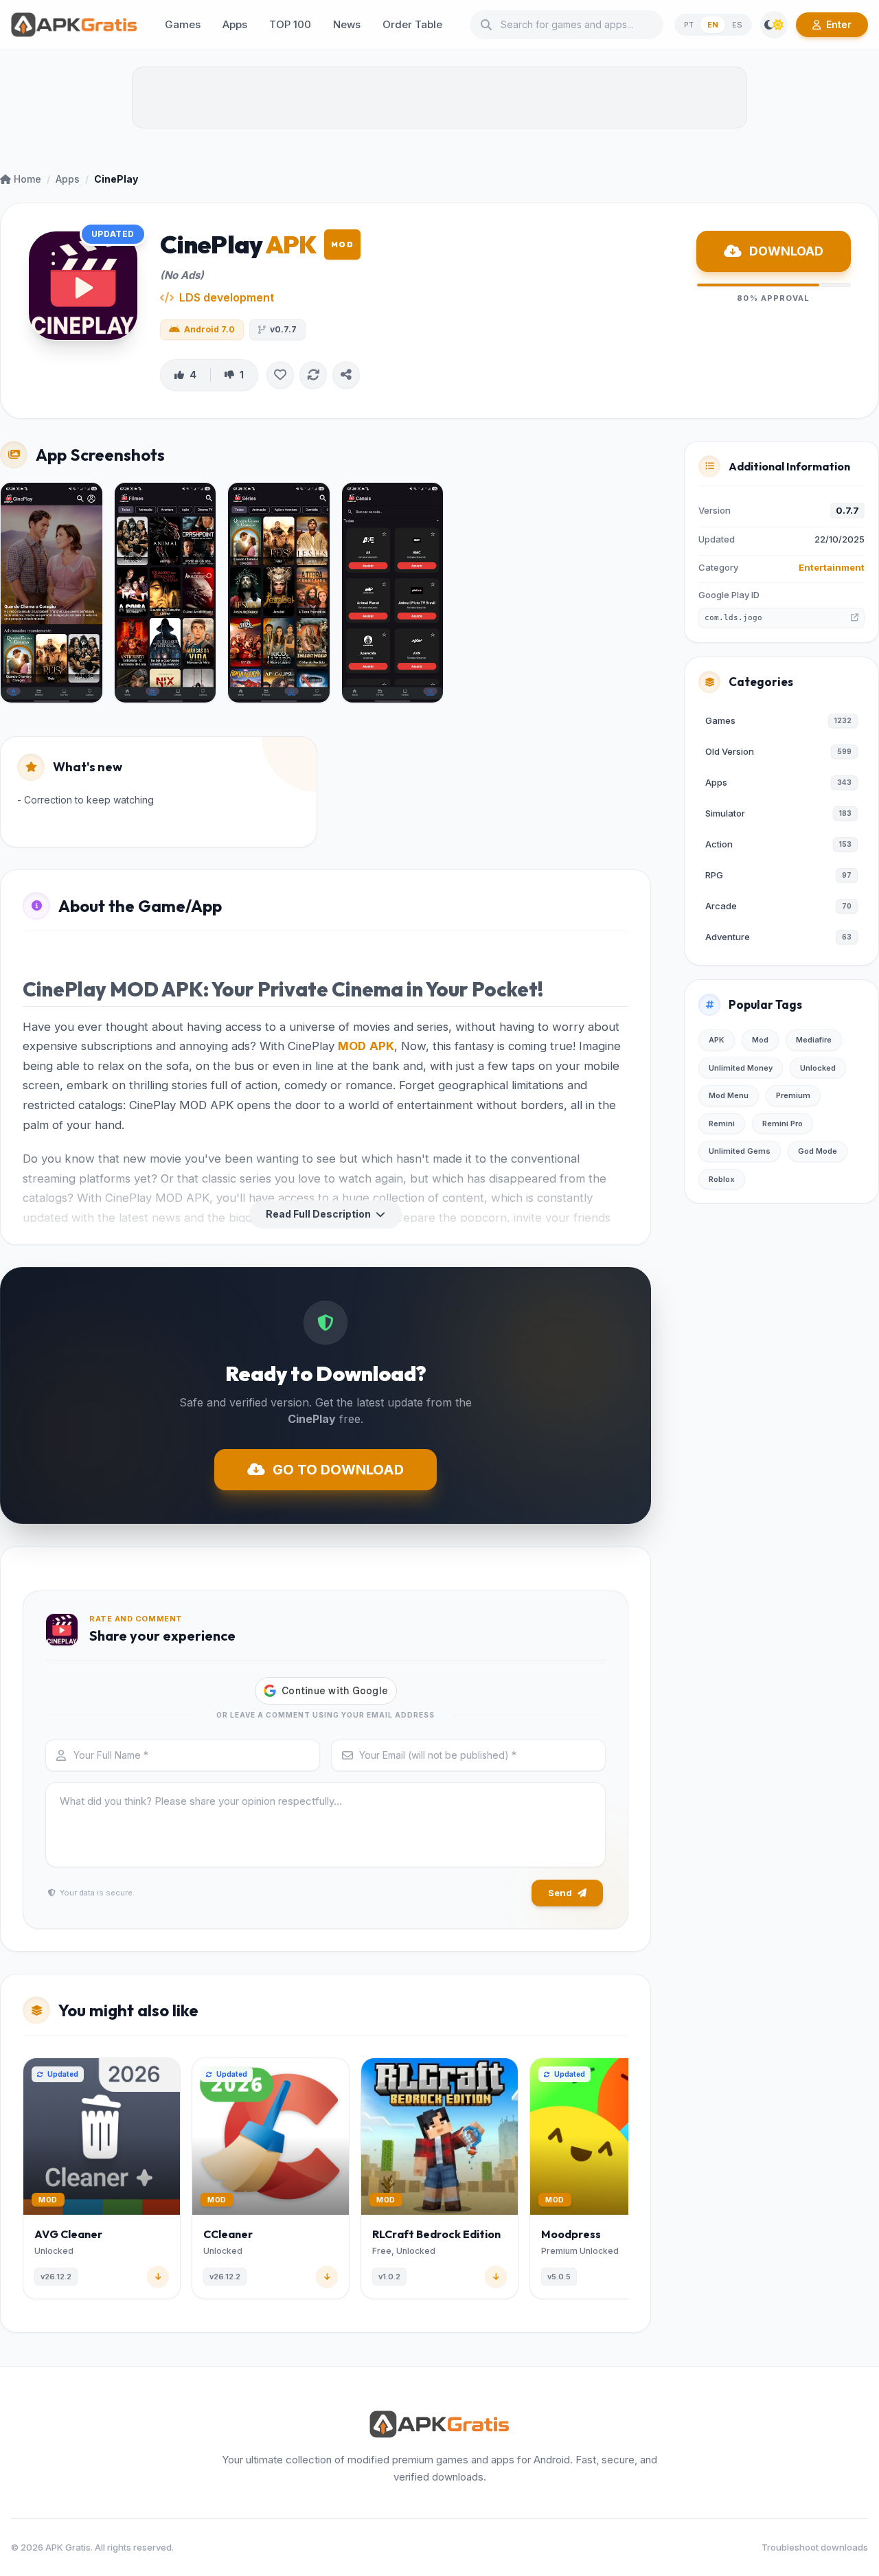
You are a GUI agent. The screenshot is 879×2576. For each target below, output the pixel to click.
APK (382, 1046)
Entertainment (832, 567)
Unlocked (818, 1068)
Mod (760, 1040)
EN (713, 25)
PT (689, 25)
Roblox (722, 1179)
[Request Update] (313, 375)
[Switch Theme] (774, 25)
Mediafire (814, 1040)
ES (737, 25)
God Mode (818, 1151)
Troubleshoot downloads (815, 2547)
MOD (352, 1046)
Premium (793, 1095)
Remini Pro (783, 1124)
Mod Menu (729, 1095)
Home (27, 179)
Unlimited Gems (740, 1151)
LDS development (227, 297)
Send (560, 1893)
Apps (68, 179)
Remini (722, 1124)
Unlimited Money (741, 1068)
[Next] (626, 2181)
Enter (839, 24)
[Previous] (25, 2181)
